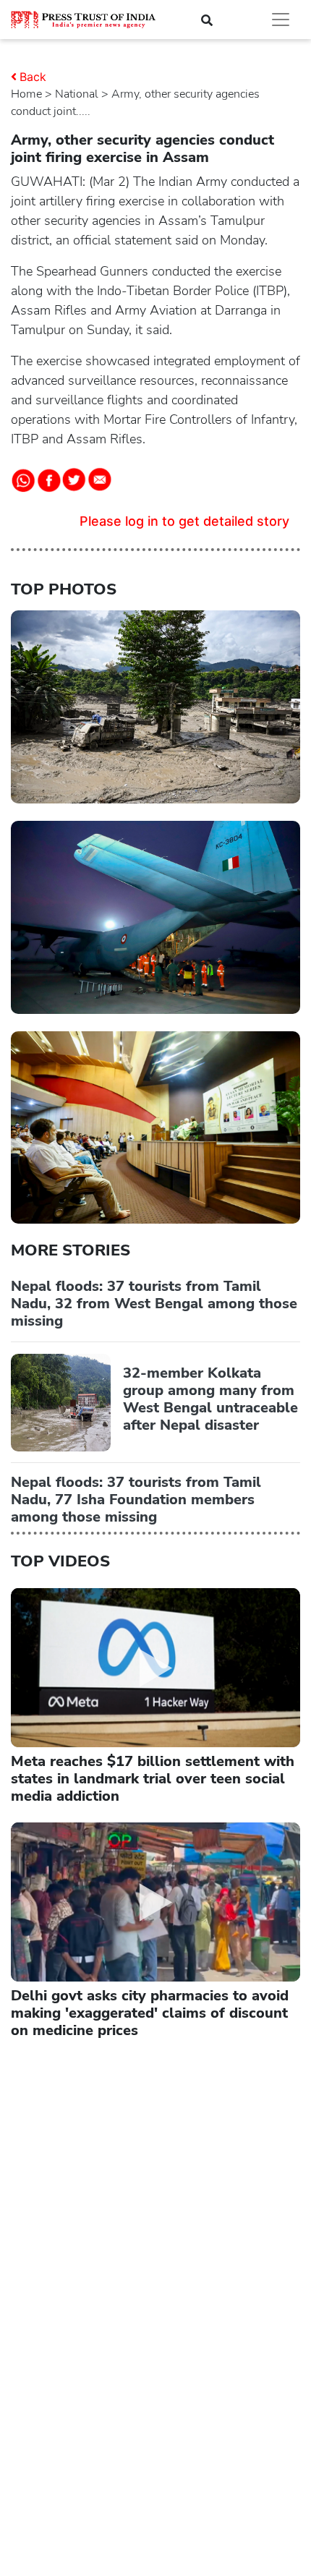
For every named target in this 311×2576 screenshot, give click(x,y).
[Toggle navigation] (281, 20)
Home (26, 94)
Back (33, 77)
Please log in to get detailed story (184, 521)
